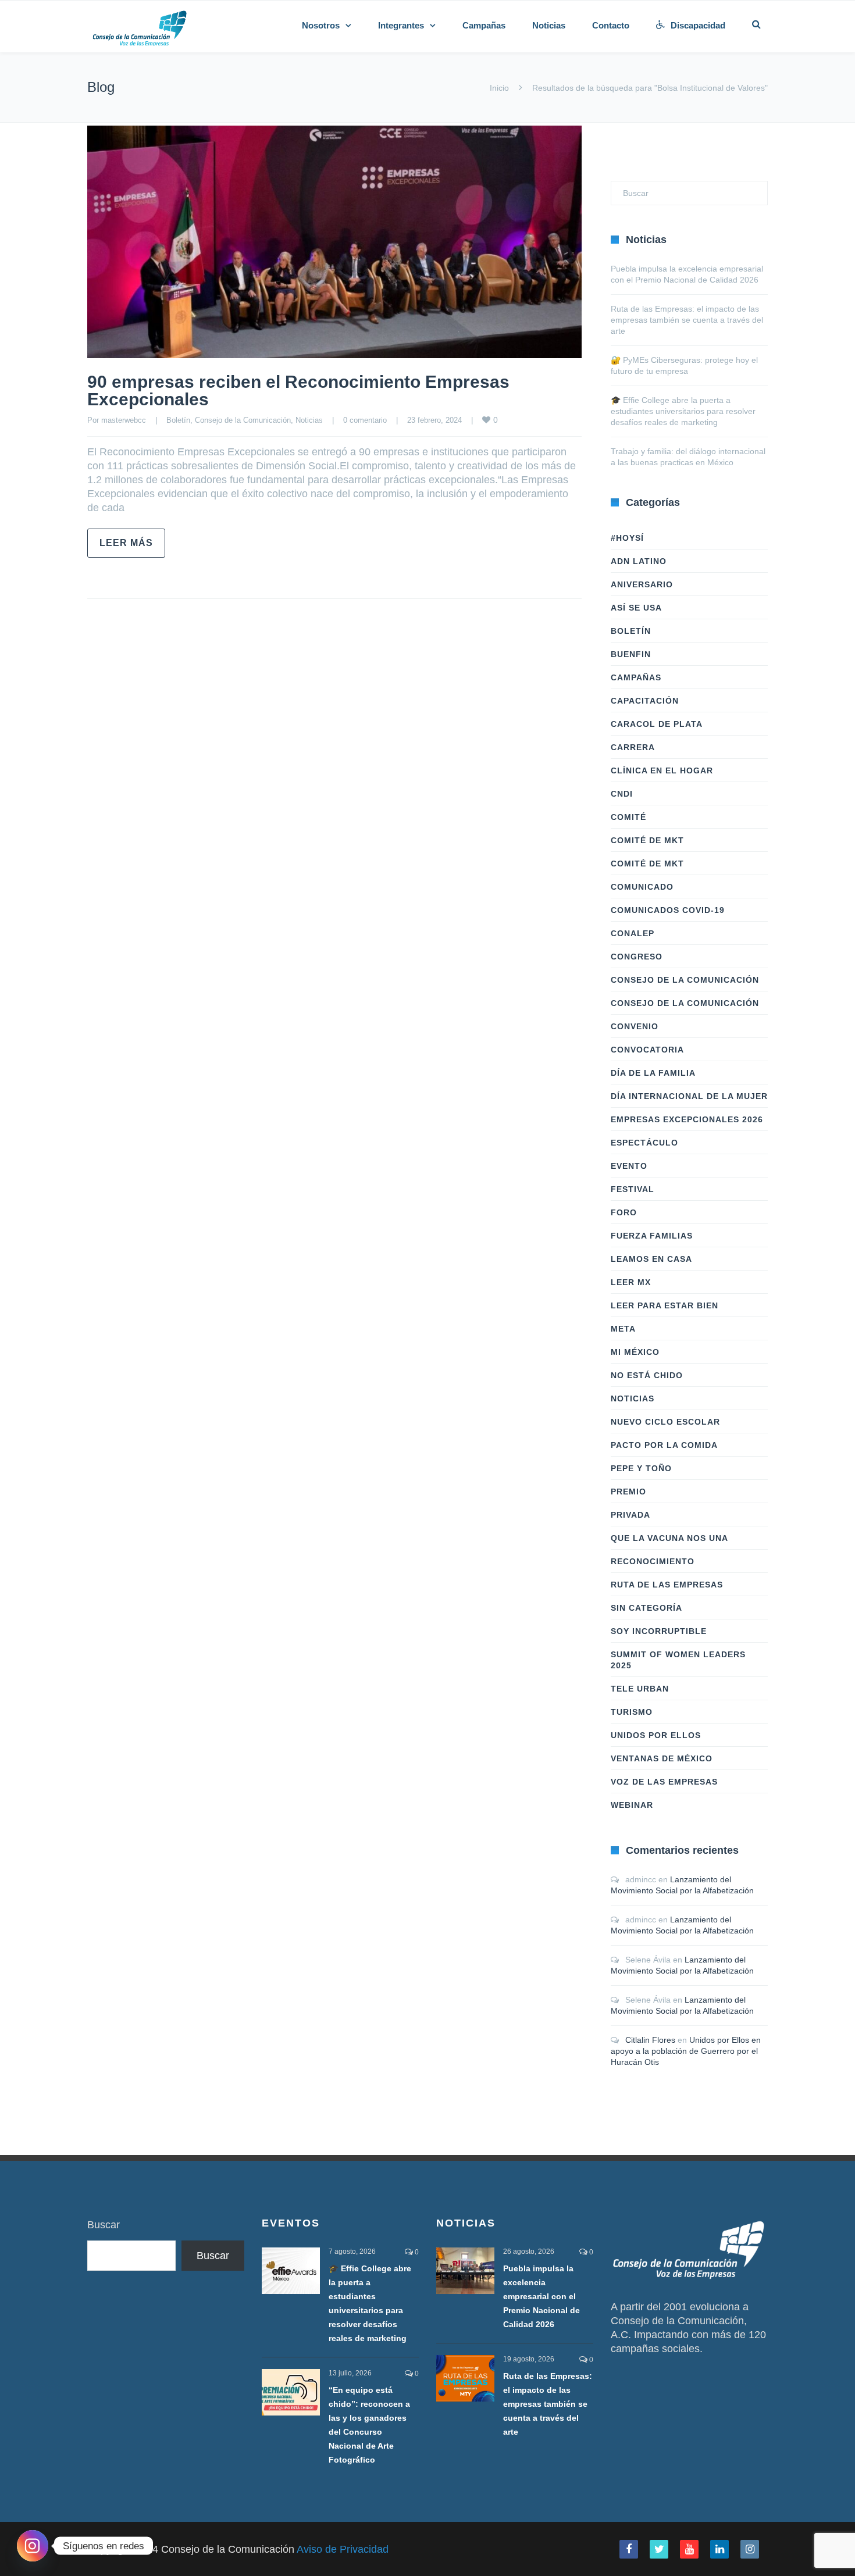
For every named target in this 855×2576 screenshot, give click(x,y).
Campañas (484, 25)
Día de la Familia (653, 1073)
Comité (628, 817)
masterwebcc (124, 420)
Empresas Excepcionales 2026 (687, 1119)
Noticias (549, 25)
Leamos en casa (651, 1259)
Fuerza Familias (652, 1236)
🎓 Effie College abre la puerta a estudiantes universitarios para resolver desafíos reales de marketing (683, 411)
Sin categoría (646, 1608)
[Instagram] (33, 2546)
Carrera (633, 747)
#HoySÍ (627, 538)
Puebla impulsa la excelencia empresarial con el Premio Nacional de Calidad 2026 (541, 2296)
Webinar (632, 1805)
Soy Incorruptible (659, 1631)
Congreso (637, 957)
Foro (624, 1212)
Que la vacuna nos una (669, 1538)
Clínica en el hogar (662, 770)
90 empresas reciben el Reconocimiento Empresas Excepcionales (298, 390)
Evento (629, 1166)
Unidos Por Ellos (656, 1735)
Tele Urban (640, 1689)
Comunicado (642, 887)
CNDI (622, 794)
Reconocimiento (653, 1561)
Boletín (178, 420)
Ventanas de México (662, 1758)
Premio (628, 1492)
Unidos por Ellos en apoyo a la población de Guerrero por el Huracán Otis (686, 2051)
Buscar (104, 2225)
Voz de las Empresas (664, 1782)
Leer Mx (631, 1282)
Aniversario (642, 584)
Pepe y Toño (641, 1468)
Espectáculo (644, 1143)
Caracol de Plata (657, 724)
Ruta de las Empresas (667, 1585)
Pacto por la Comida (664, 1445)
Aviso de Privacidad (343, 2549)
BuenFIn (631, 654)
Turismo (632, 1712)
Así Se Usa (636, 608)
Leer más (126, 543)
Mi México (635, 1352)
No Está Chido (647, 1375)
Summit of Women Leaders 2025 (678, 1660)
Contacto (611, 25)
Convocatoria (647, 1050)
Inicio (499, 88)
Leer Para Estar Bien (665, 1305)
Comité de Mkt (647, 840)
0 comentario (365, 420)
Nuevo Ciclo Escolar (665, 1422)
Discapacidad (698, 25)
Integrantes (401, 25)
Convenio (635, 1026)
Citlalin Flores (650, 2040)
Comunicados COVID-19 (668, 910)
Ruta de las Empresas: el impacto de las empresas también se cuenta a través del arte (687, 320)
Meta (623, 1329)
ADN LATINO (639, 561)
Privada (630, 1515)
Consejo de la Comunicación (243, 420)
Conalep (633, 933)
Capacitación (645, 701)
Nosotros (321, 25)
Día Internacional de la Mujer (689, 1096)
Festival (633, 1189)
